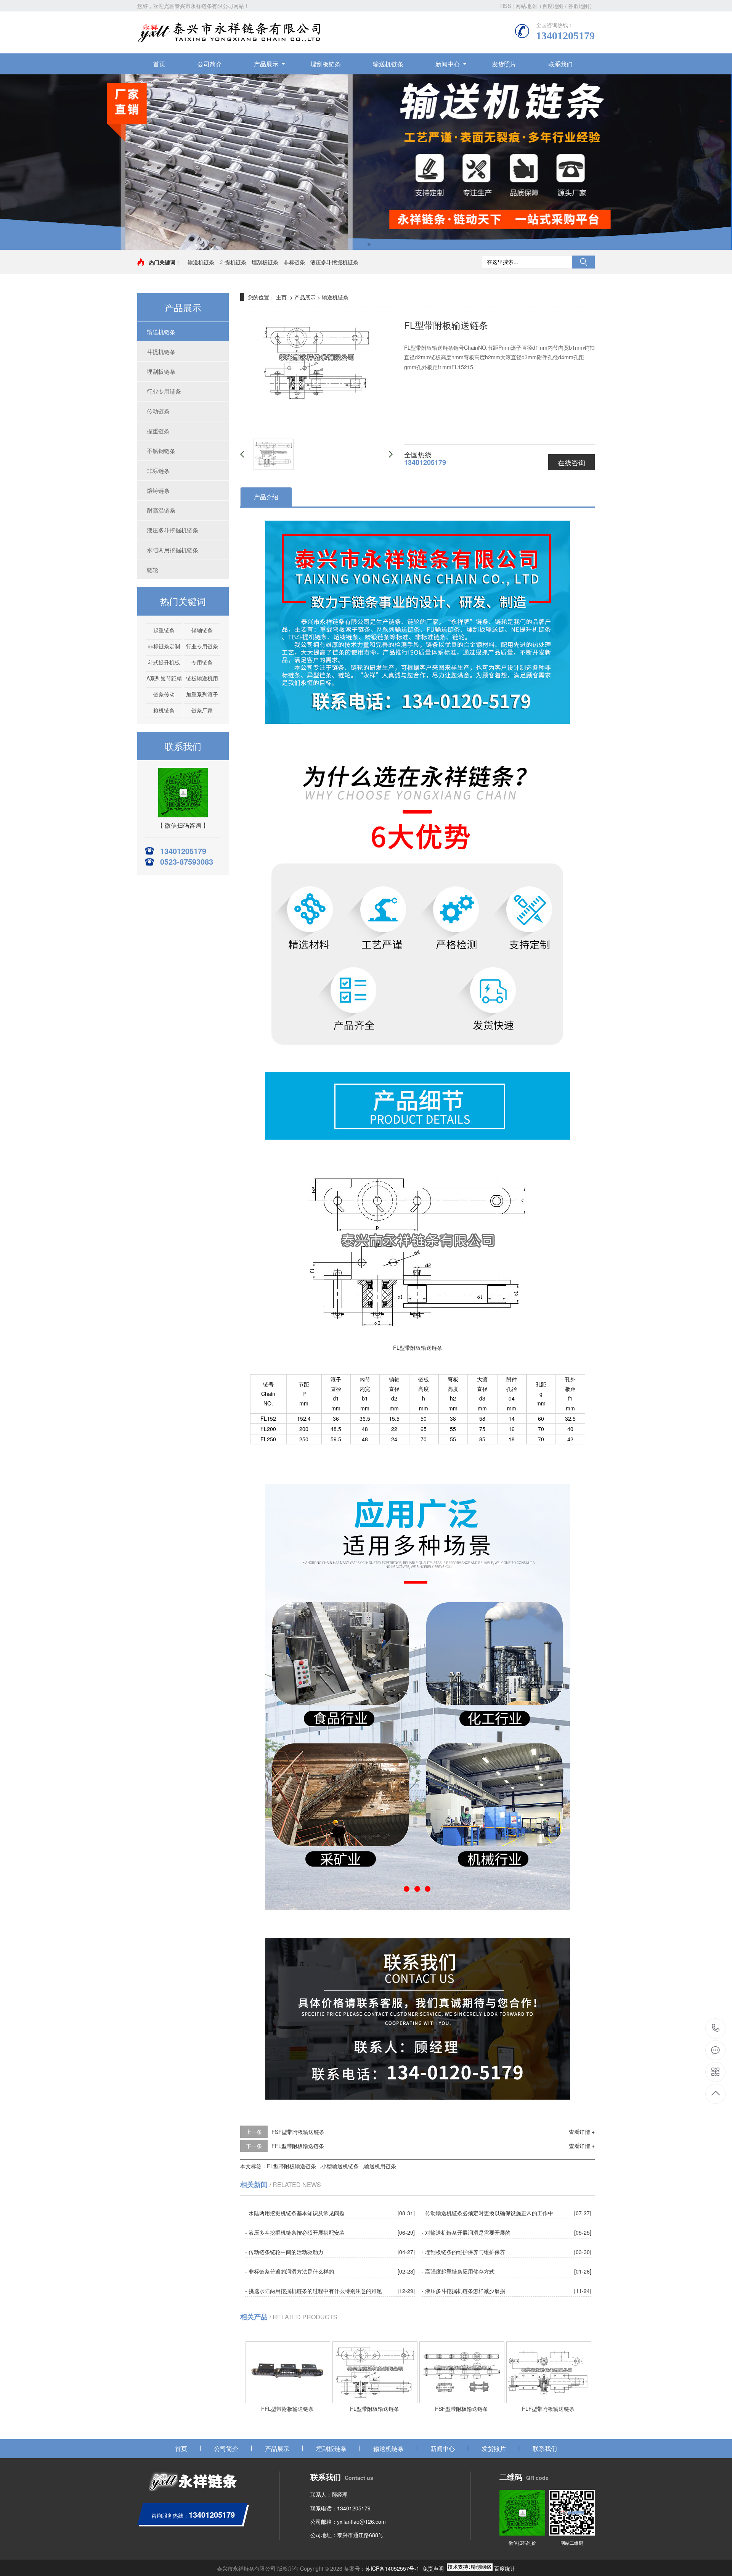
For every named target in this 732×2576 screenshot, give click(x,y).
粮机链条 (164, 710)
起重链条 (164, 630)
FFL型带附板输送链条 (298, 2146)
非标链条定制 (164, 646)
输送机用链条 (380, 2166)
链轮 (152, 570)
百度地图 (553, 6)
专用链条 (202, 662)
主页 (281, 297)
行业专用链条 (164, 391)
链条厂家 (202, 710)
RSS (506, 6)
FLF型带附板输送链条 (548, 2409)
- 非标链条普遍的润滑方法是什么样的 (290, 2271)
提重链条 (158, 431)
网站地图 (526, 6)
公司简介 (210, 64)
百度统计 (505, 2568)
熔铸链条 (158, 490)
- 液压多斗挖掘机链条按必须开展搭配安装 (295, 2232)
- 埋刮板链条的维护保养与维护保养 (463, 2252)
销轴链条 (202, 630)
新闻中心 (448, 64)
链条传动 (164, 694)
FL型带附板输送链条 (291, 2166)
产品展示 (266, 64)
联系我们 (560, 64)
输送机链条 (388, 64)
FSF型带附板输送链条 (298, 2132)
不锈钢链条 (161, 451)
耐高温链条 (161, 510)
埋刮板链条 (326, 64)
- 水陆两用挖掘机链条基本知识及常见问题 (295, 2213)
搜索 (583, 262)
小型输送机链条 (340, 2166)
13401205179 (716, 2028)
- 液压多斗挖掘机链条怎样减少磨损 (463, 2291)
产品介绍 (266, 497)
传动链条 (158, 411)
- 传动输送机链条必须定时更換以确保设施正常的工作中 (487, 2213)
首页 (159, 64)
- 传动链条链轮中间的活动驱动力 (284, 2252)
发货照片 (504, 64)
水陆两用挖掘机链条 (173, 550)
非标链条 (294, 262)
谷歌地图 (579, 6)
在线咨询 (571, 462)
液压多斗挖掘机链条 (334, 262)
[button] (363, 244)
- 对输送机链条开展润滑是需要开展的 (466, 2232)
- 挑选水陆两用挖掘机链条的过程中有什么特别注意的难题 (314, 2291)
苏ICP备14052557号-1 (392, 2568)
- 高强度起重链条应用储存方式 (458, 2271)
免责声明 (433, 2568)
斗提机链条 (233, 262)
